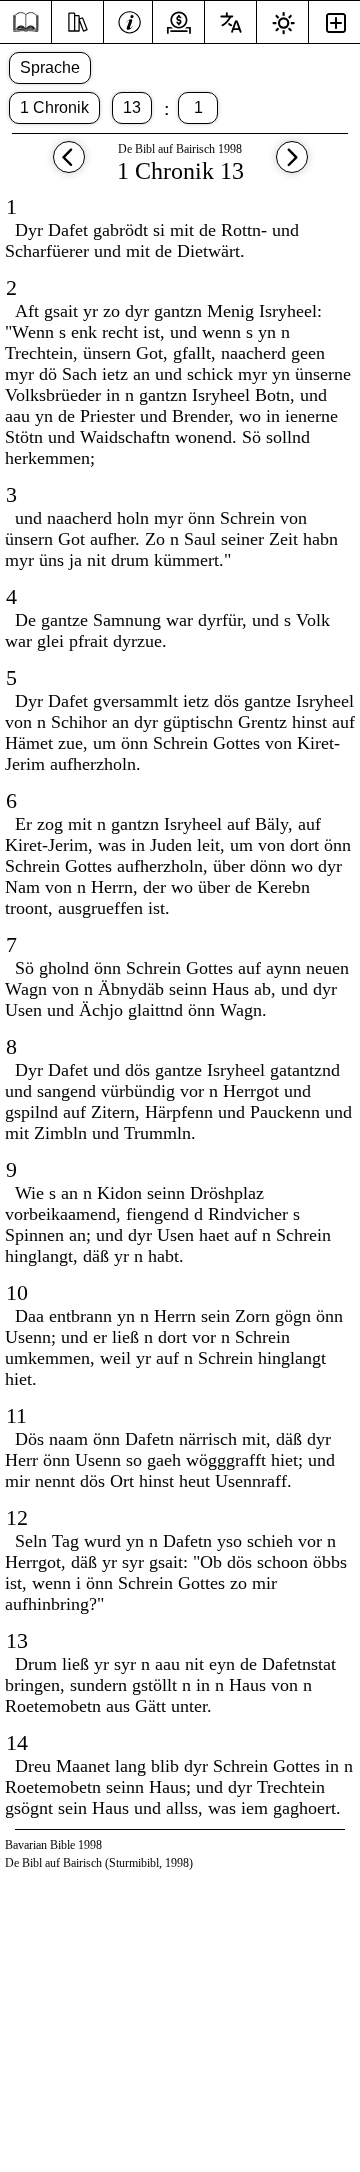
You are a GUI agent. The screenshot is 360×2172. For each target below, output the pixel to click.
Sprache (50, 67)
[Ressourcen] (77, 20)
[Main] (25, 22)
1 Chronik (54, 107)
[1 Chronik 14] (292, 166)
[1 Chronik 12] (69, 166)
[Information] (129, 20)
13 (132, 107)
